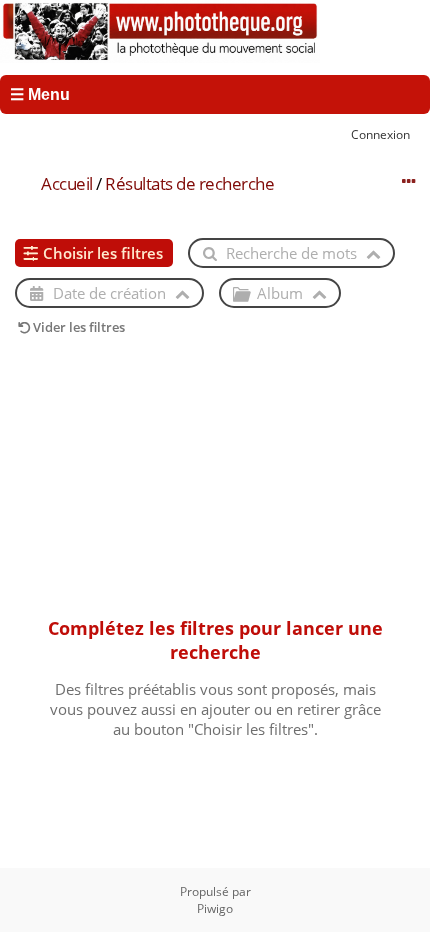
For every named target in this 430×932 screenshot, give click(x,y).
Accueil (67, 183)
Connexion (380, 134)
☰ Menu (40, 94)
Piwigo (215, 908)
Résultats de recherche (189, 183)
